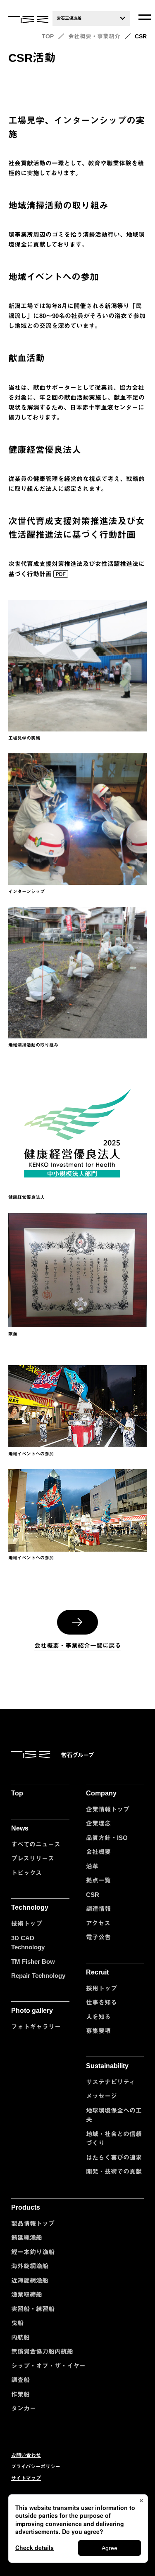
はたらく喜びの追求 (114, 2157)
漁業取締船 (27, 2294)
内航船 (20, 2337)
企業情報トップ (108, 1809)
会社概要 (98, 1852)
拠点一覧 (98, 1880)
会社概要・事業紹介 (94, 36)
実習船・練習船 (33, 2309)
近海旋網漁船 (30, 2280)
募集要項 (98, 2031)
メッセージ (101, 2096)
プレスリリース (33, 1858)
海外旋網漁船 (30, 2266)
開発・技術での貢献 (114, 2171)
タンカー (24, 2408)
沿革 (92, 1866)
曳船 (17, 2323)
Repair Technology (38, 1976)
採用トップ (101, 1988)
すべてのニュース (36, 1844)
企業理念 (98, 1823)
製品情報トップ (33, 2223)
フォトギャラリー (36, 2027)
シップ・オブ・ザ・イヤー (48, 2366)
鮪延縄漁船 (27, 2237)
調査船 (20, 2380)
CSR (93, 1895)
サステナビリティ (111, 2082)
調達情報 (98, 1909)
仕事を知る (101, 2002)
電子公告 (98, 1937)
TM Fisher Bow (33, 1961)
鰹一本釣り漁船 (33, 2252)
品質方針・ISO (107, 1838)
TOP (48, 36)
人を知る (98, 2017)
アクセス (98, 1923)
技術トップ (27, 1924)
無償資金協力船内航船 (42, 2351)
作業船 (20, 2394)
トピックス (26, 1873)
